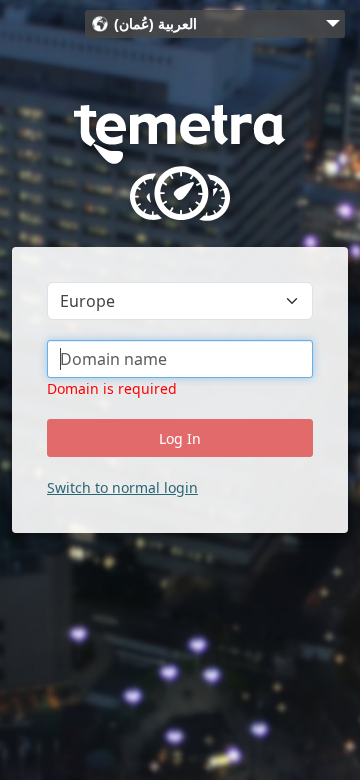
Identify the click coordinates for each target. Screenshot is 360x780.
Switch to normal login (122, 487)
